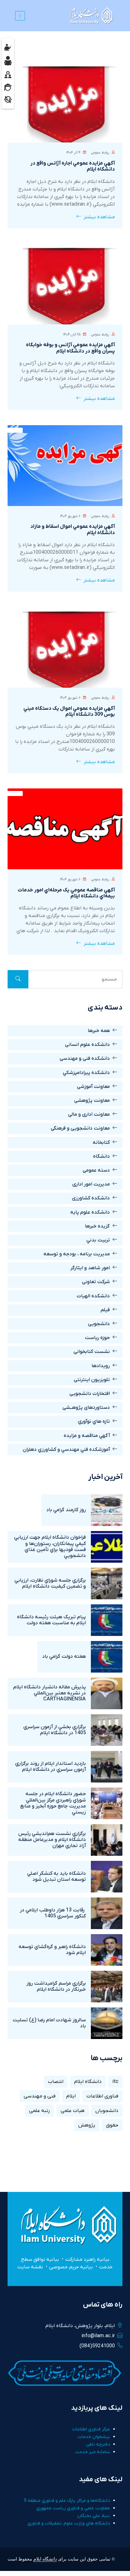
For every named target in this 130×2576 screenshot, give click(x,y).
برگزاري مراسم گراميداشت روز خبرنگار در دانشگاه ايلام (56, 1986)
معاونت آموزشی (93, 1087)
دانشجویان (107, 2111)
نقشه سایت (30, 2267)
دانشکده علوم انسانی (87, 1045)
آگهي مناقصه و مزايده (87, 1436)
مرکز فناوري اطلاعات (91, 2429)
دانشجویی (99, 1324)
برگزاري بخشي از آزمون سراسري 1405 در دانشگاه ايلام (55, 1730)
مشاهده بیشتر (99, 217)
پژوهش (87, 2125)
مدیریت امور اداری (91, 1184)
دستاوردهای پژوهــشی (86, 1408)
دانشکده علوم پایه (90, 1212)
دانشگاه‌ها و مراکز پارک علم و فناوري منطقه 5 (67, 2501)
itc (115, 2082)
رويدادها (101, 1366)
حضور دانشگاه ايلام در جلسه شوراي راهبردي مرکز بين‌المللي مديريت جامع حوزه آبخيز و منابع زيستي (53, 1803)
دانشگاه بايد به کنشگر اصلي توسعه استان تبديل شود (56, 1876)
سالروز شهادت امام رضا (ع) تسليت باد (49, 2023)
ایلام (71, 2096)
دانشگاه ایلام (88, 2082)
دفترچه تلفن (98, 2444)
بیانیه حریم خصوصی (71, 2267)
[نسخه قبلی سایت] (8, 99)
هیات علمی (73, 2111)
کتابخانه (101, 1143)
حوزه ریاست (97, 1338)
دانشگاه (101, 1156)
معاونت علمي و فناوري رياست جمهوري (73, 2508)
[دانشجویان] (8, 61)
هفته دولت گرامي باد (64, 1656)
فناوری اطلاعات (102, 2096)
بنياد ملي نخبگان (94, 2516)
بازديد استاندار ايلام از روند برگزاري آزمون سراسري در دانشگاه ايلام (50, 1767)
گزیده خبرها (97, 1226)
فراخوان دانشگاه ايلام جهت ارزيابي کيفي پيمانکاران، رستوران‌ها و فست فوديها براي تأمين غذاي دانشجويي (50, 1547)
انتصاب (56, 2082)
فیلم (105, 1310)
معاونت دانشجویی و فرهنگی (80, 1128)
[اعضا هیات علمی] (8, 47)
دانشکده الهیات (93, 1296)
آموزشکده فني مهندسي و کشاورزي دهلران (66, 1450)
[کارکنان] (8, 74)
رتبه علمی (39, 2111)
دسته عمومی (96, 1170)
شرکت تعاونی (96, 1282)
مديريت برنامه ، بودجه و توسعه (77, 1254)
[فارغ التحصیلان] (8, 87)
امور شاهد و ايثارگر (90, 1268)
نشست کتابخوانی (92, 1352)
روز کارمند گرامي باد (66, 1510)
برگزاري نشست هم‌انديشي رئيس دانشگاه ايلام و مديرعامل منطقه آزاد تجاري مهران (52, 1840)
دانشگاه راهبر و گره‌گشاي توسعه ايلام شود (52, 1950)
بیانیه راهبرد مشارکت (87, 2259)
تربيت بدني (98, 1240)
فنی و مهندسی (40, 2096)
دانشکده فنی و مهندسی (85, 1059)
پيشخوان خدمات (94, 2437)
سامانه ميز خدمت (92, 2452)
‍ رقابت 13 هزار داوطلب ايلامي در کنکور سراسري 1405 (53, 1913)
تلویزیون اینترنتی (92, 1380)
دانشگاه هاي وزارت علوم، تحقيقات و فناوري (69, 2523)
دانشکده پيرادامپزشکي (86, 1073)
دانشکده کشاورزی (91, 1198)
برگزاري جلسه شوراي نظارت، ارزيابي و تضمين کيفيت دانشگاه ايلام (50, 1583)
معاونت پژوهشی (92, 1101)
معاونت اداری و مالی (89, 1114)
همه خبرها (99, 1031)
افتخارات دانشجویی (90, 1394)
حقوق (112, 2125)
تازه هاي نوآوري (94, 1421)
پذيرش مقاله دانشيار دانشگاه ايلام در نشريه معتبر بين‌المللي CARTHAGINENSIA (50, 1693)
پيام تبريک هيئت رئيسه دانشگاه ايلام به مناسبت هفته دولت (51, 1620)
